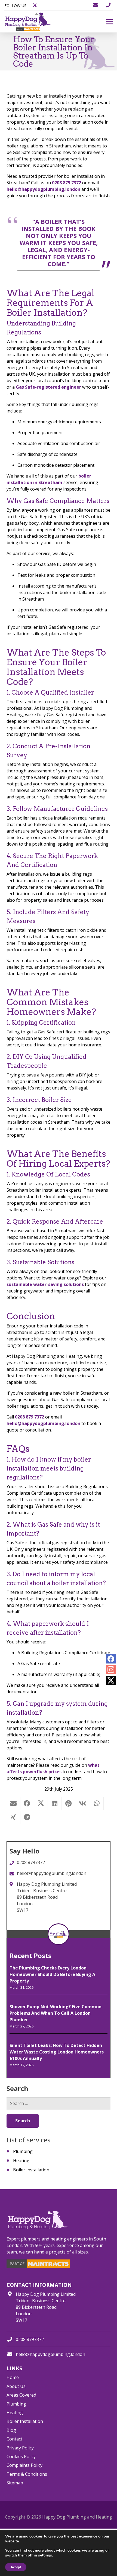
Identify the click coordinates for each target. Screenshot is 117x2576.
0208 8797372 (30, 2339)
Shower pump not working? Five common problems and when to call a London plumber (56, 2013)
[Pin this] (68, 1803)
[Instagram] (111, 1670)
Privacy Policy (20, 2448)
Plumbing (23, 2151)
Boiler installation (31, 2170)
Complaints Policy (24, 2465)
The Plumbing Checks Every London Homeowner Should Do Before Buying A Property (52, 1974)
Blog (11, 2430)
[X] (35, 5)
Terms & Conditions (27, 2474)
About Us (16, 2386)
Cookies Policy (21, 2456)
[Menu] (109, 22)
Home (13, 2377)
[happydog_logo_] (28, 22)
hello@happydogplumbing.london (43, 189)
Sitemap (15, 2483)
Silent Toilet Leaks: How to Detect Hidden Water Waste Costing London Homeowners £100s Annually (57, 2052)
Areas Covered (21, 2395)
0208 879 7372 (67, 183)
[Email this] (13, 1803)
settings (45, 2555)
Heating (21, 2161)
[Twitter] (111, 1680)
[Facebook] (111, 1659)
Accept (16, 2567)
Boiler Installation (25, 2421)
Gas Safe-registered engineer (48, 387)
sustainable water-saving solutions (45, 1284)
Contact (14, 2439)
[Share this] (27, 1803)
